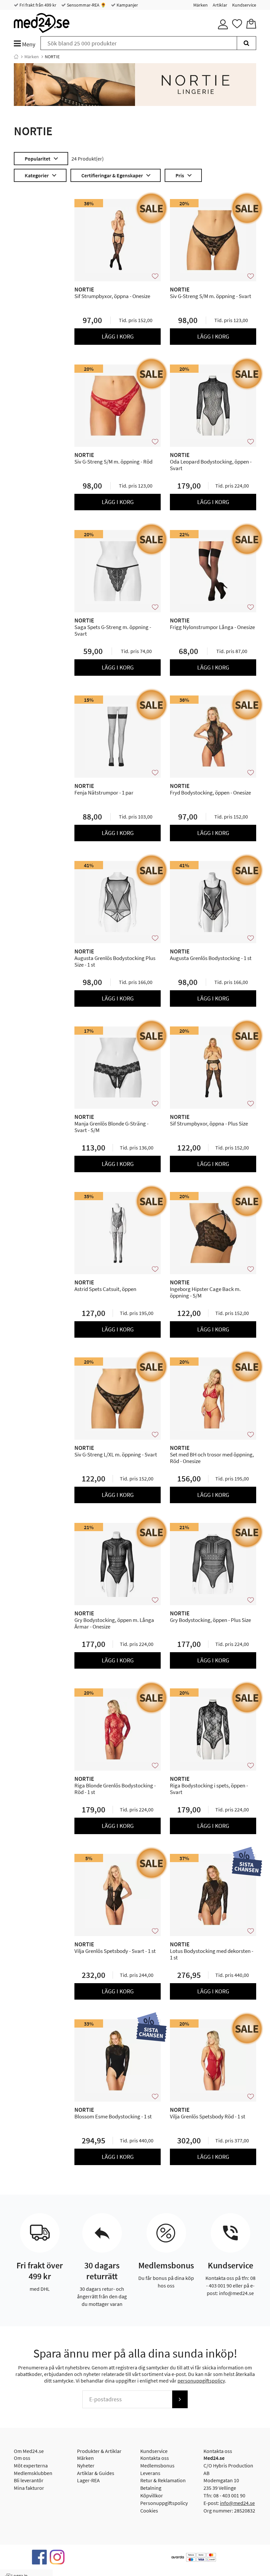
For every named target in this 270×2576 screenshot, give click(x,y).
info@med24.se (237, 2503)
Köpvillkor (152, 2495)
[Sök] (246, 43)
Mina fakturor (29, 2488)
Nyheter (86, 2465)
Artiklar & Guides (96, 2473)
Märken (201, 5)
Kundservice (244, 5)
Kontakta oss (155, 2458)
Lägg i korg (118, 336)
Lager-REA (88, 2480)
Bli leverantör (29, 2480)
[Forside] (16, 57)
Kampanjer (127, 5)
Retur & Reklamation (163, 2480)
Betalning (151, 2488)
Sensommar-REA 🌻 (86, 5)
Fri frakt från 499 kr (37, 5)
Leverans (150, 2473)
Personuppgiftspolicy (164, 2503)
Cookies (149, 2511)
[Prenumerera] (180, 2399)
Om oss (22, 2458)
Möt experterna (31, 2465)
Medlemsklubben (33, 2473)
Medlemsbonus (157, 2465)
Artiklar (220, 5)
